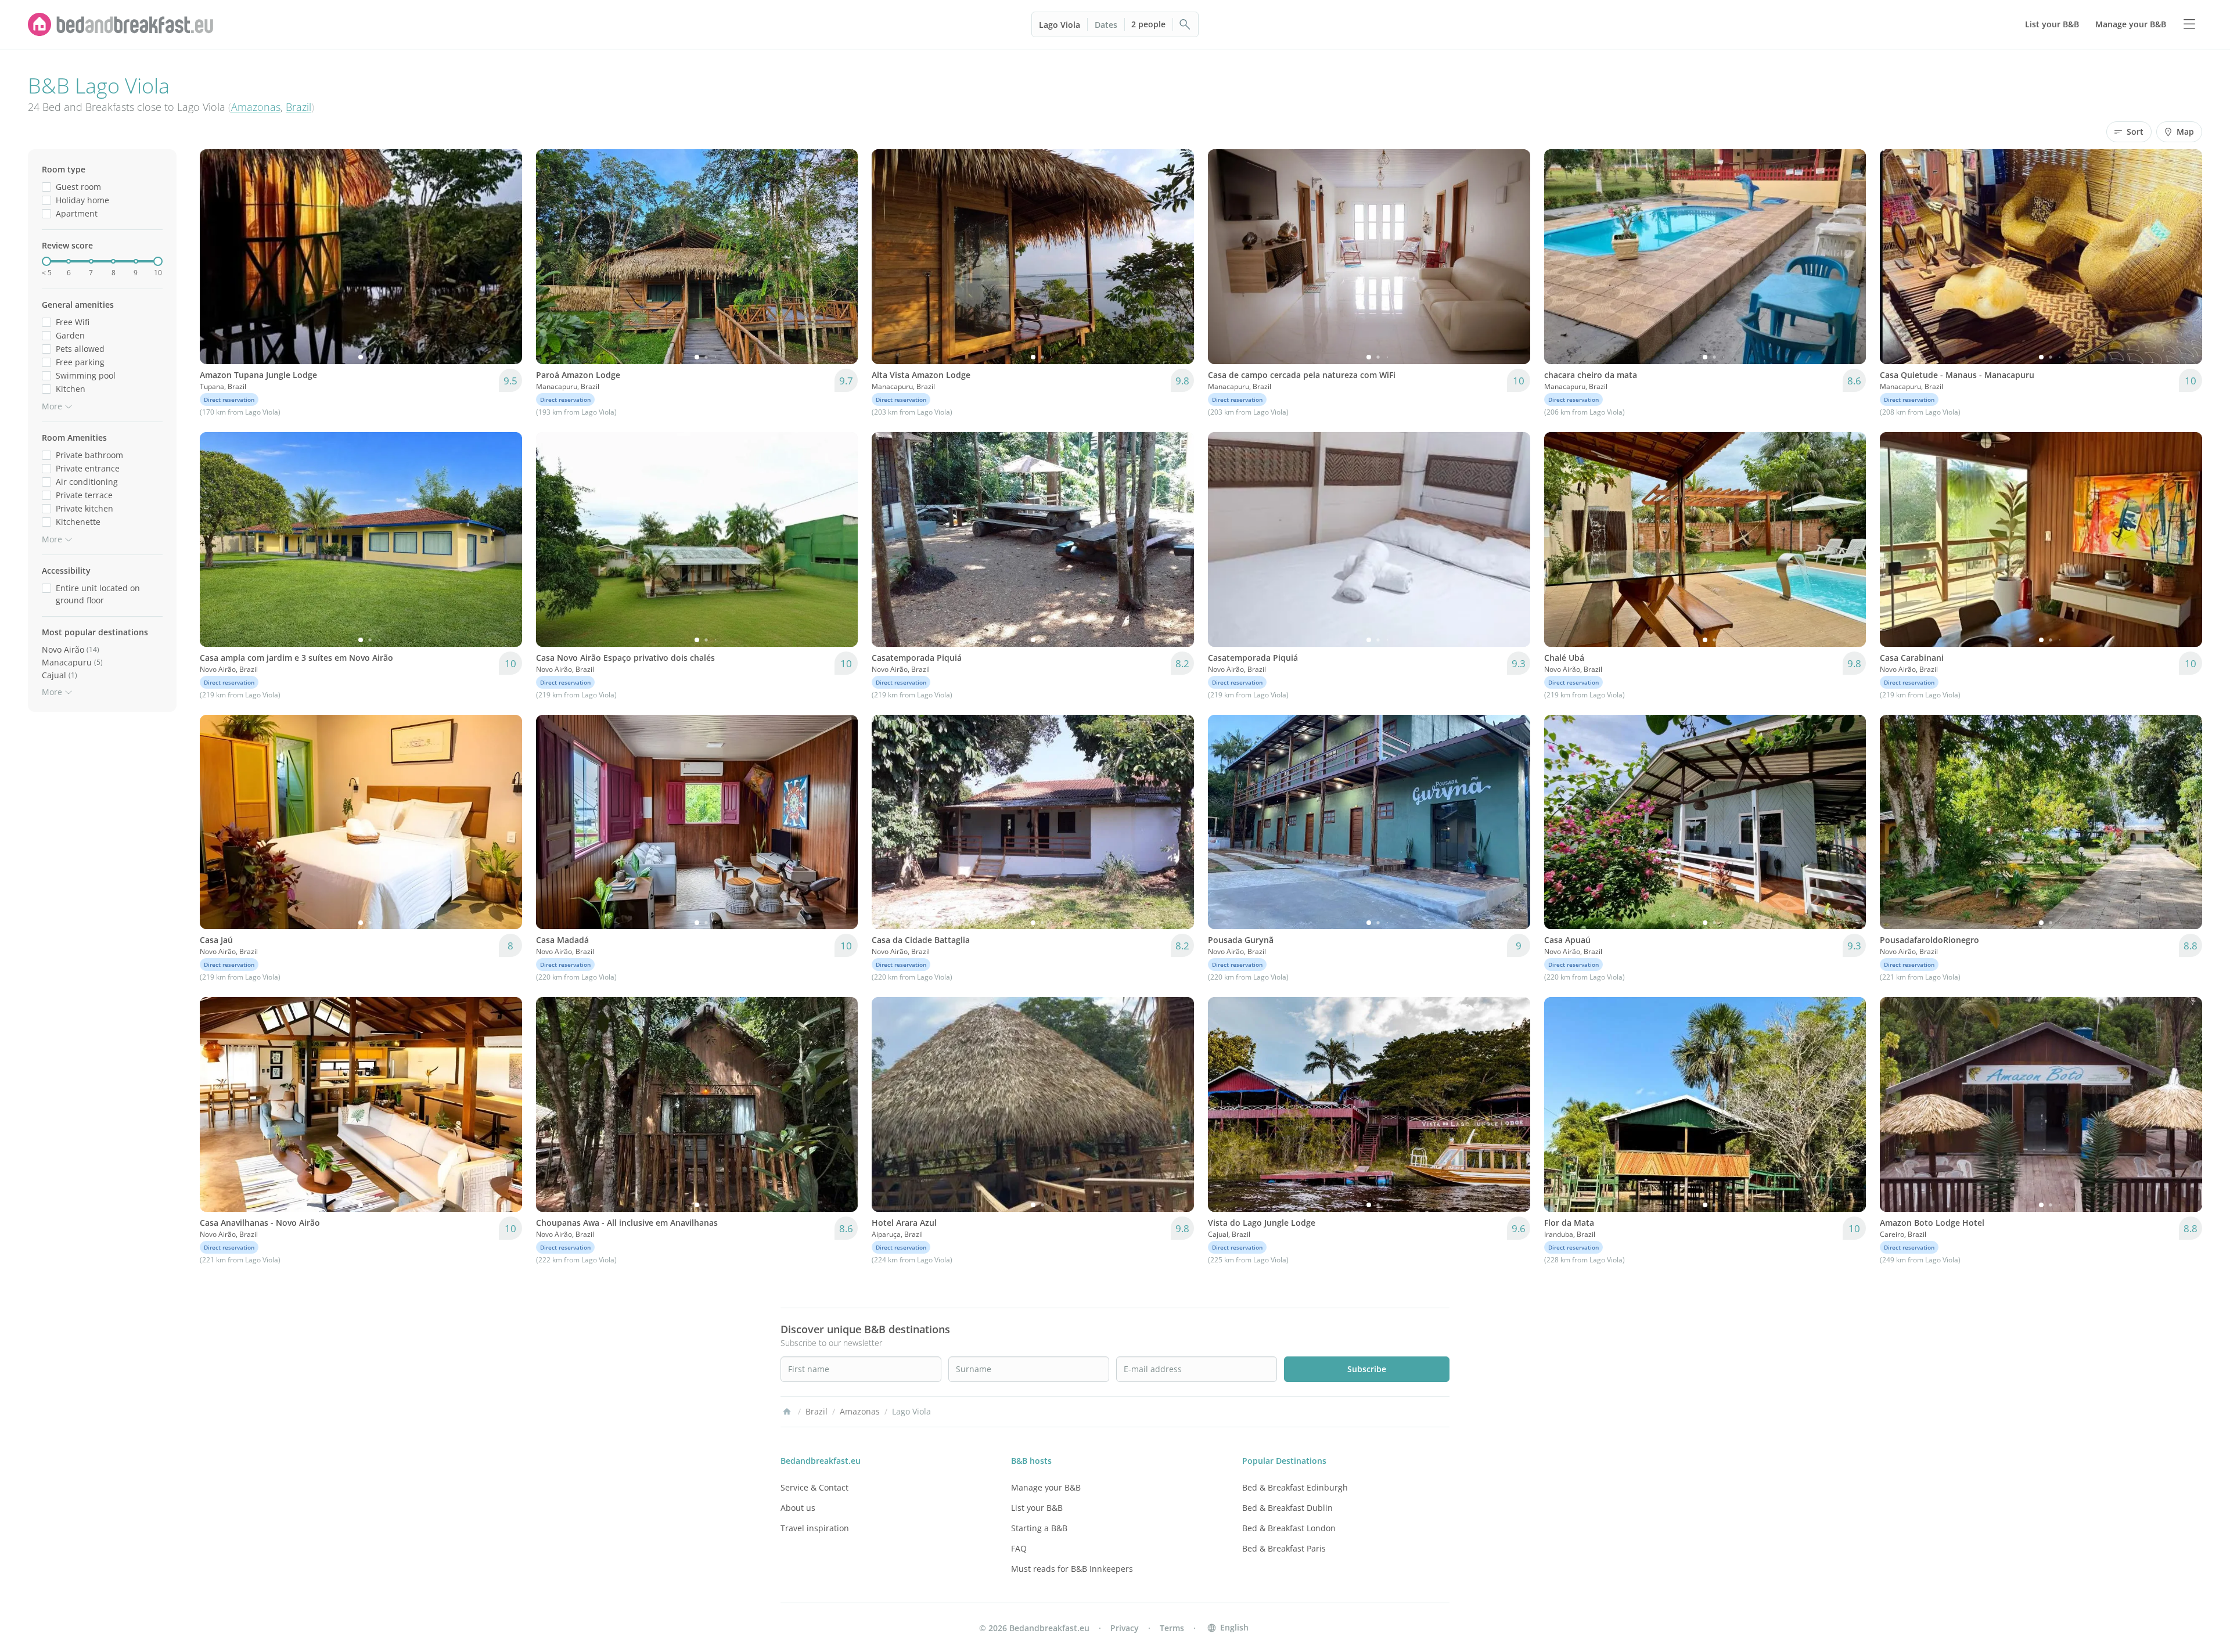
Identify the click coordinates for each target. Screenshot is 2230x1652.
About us (798, 1508)
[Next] (506, 257)
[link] (121, 24)
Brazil (298, 107)
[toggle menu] (2189, 24)
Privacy (1125, 1628)
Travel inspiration (815, 1528)
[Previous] (216, 257)
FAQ (1019, 1548)
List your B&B (1037, 1508)
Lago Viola (1060, 25)
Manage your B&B (1046, 1487)
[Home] (787, 1412)
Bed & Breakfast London (1289, 1528)
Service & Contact (814, 1487)
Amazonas (256, 107)
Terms (1172, 1628)
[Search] (1185, 24)
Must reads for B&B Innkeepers (1072, 1569)
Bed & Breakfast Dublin (1287, 1508)
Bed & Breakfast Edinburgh (1295, 1487)
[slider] (46, 261)
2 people (1148, 24)
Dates (1106, 25)
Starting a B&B (1039, 1528)
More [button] (52, 406)
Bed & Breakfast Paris (1284, 1548)
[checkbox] (46, 187)
